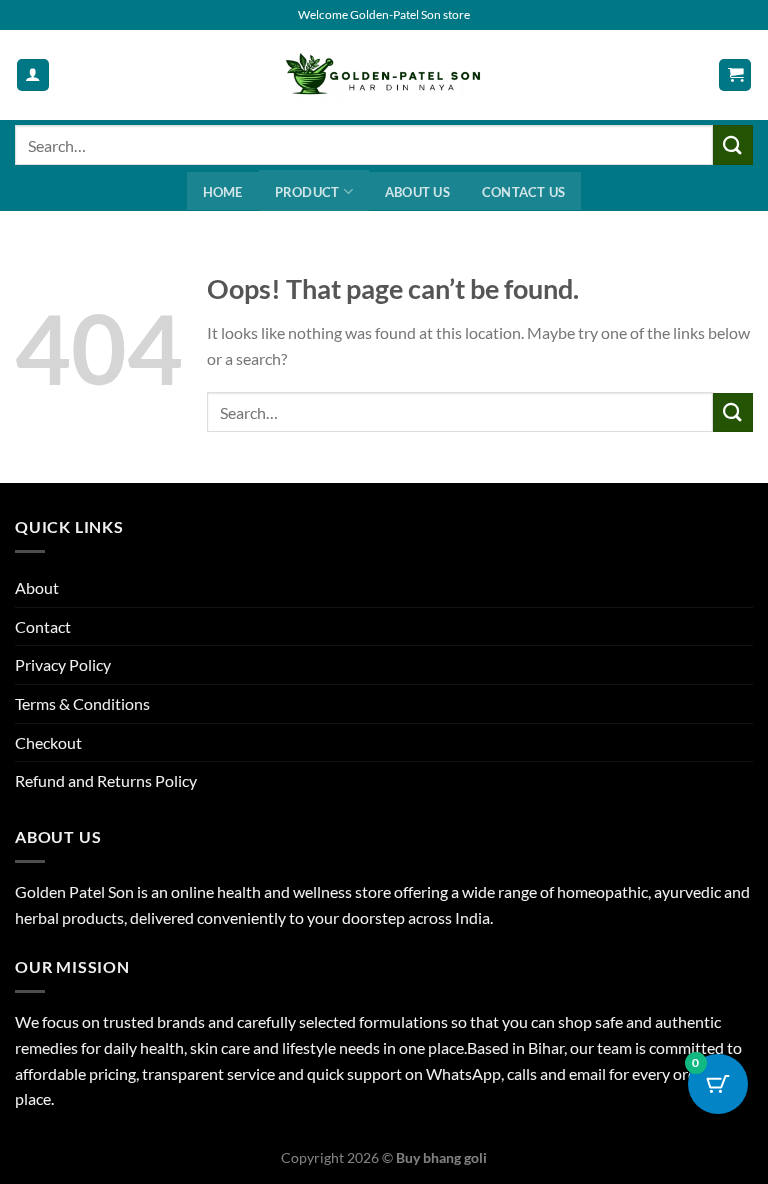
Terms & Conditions (82, 703)
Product (307, 192)
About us (417, 192)
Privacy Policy (63, 664)
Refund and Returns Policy (106, 780)
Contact (43, 626)
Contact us (524, 192)
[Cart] (735, 75)
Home (223, 192)
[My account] (33, 75)
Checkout (48, 742)
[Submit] (733, 144)
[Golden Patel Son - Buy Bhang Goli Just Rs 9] (384, 75)
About (37, 587)
